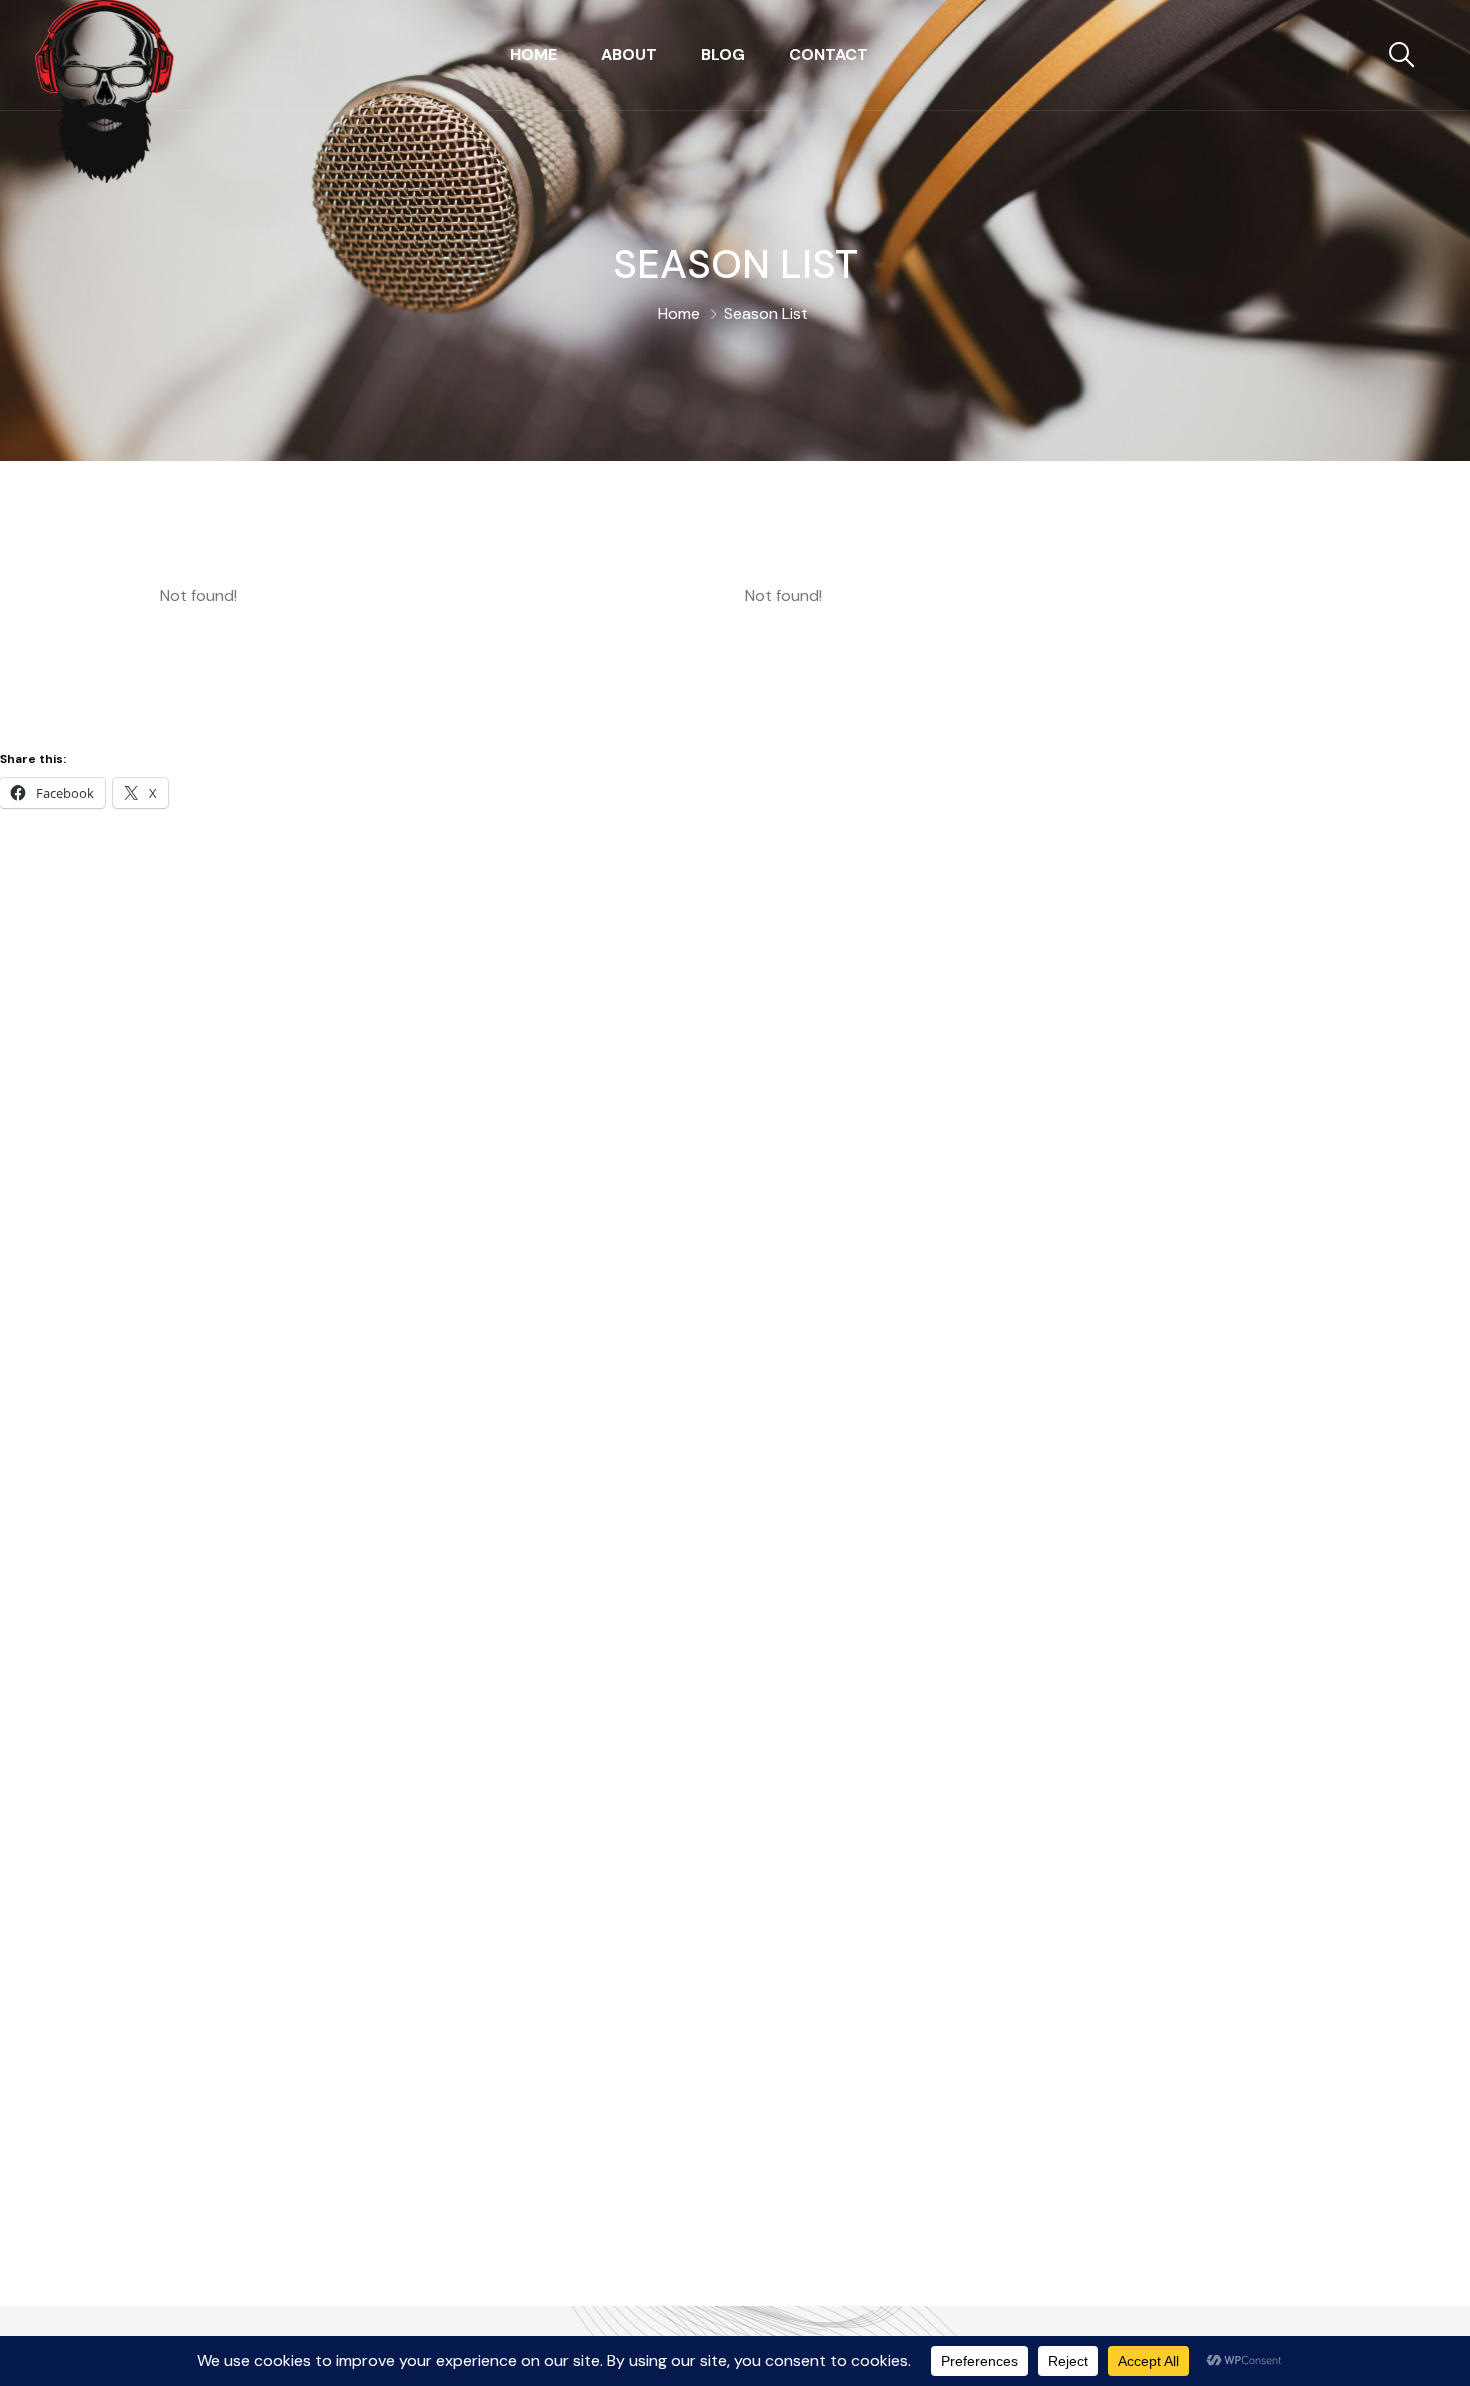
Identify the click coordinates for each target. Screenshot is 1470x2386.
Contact (828, 54)
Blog (723, 54)
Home (533, 54)
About (629, 54)
